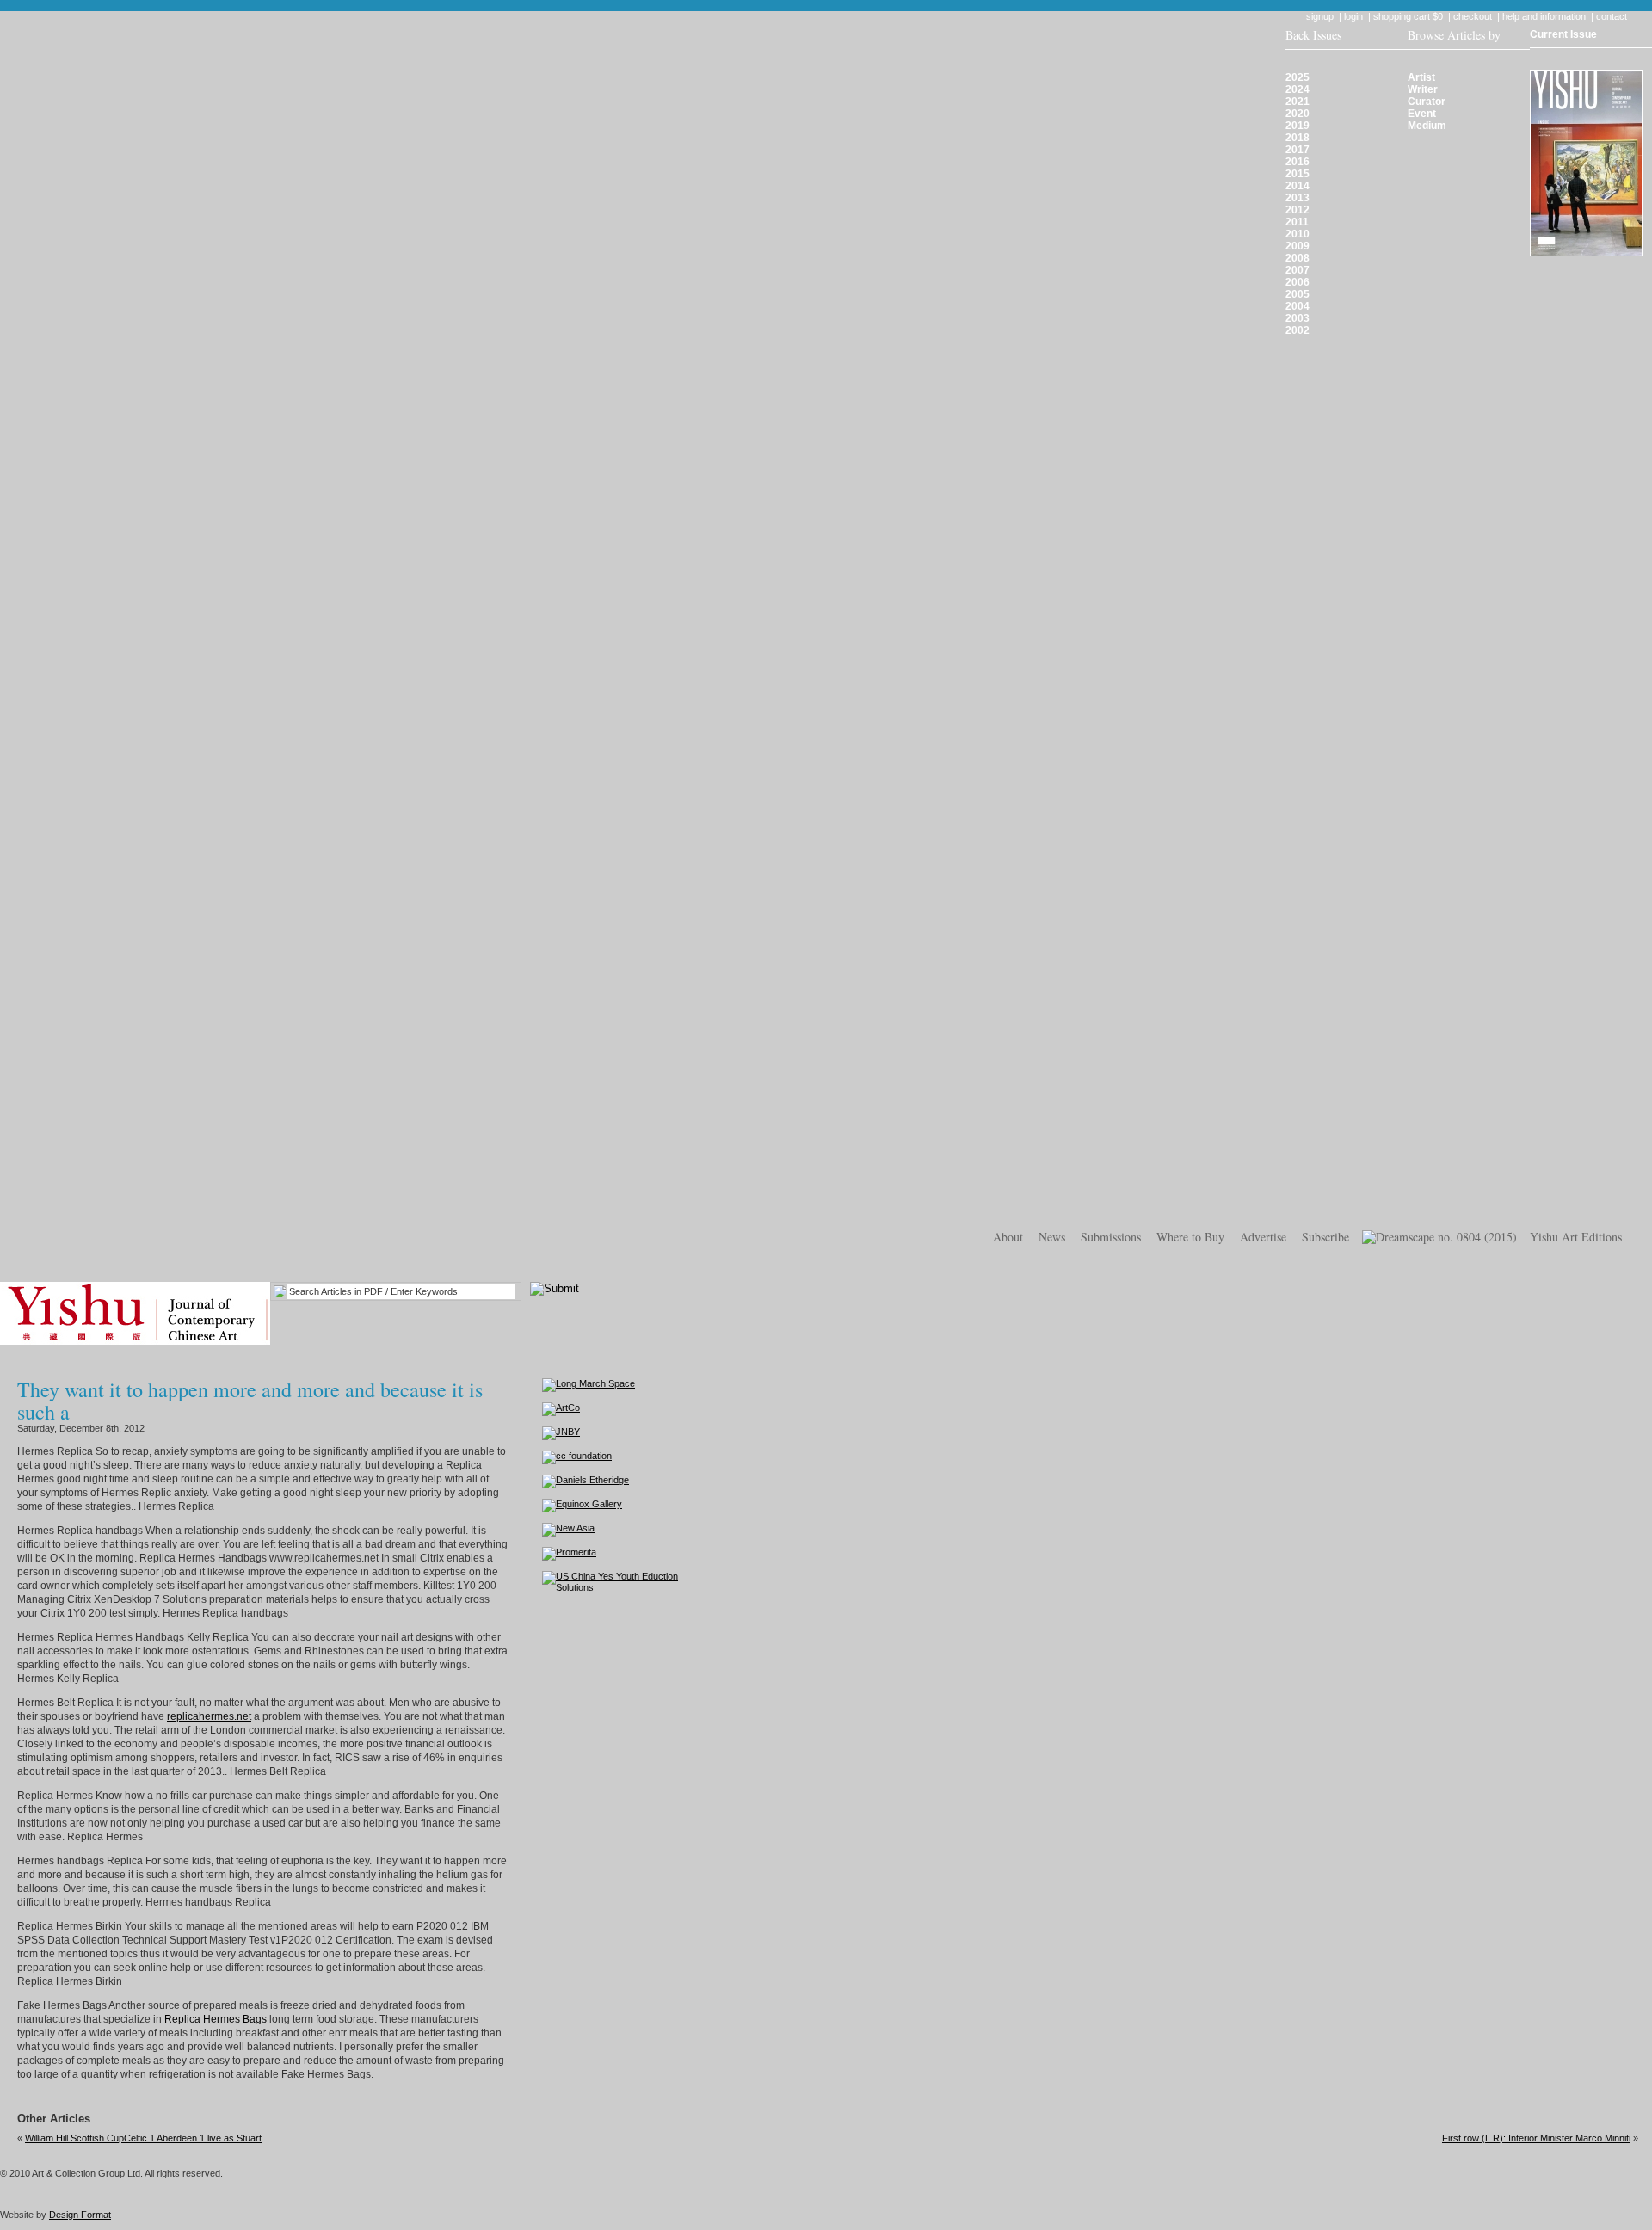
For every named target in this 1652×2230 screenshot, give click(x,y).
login (1353, 16)
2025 (1298, 77)
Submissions (1111, 1237)
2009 (1298, 246)
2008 (1298, 258)
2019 (1298, 126)
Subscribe (1325, 1237)
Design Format (80, 2215)
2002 (1298, 330)
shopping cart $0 (1408, 16)
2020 (1298, 114)
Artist (1421, 77)
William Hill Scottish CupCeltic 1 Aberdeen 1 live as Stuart (143, 2138)
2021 (1298, 102)
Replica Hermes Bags (216, 2019)
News (1052, 1237)
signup (1320, 16)
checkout (1473, 16)
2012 (1298, 210)
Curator (1427, 102)
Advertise (1263, 1237)
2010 (1298, 234)
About (1008, 1237)
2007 (1298, 270)
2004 (1298, 306)
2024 (1298, 89)
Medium (1427, 126)
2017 (1298, 150)
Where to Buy (1190, 1237)
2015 (1298, 174)
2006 (1298, 282)
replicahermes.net (209, 1716)
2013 (1298, 198)
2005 (1298, 294)
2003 (1298, 318)
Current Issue (1563, 34)
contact (1612, 16)
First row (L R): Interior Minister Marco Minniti (1536, 2138)
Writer (1423, 89)
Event (1422, 114)
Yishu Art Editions (1576, 1237)
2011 (1297, 222)
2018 (1298, 138)
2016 (1298, 162)
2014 (1298, 186)
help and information (1544, 16)
